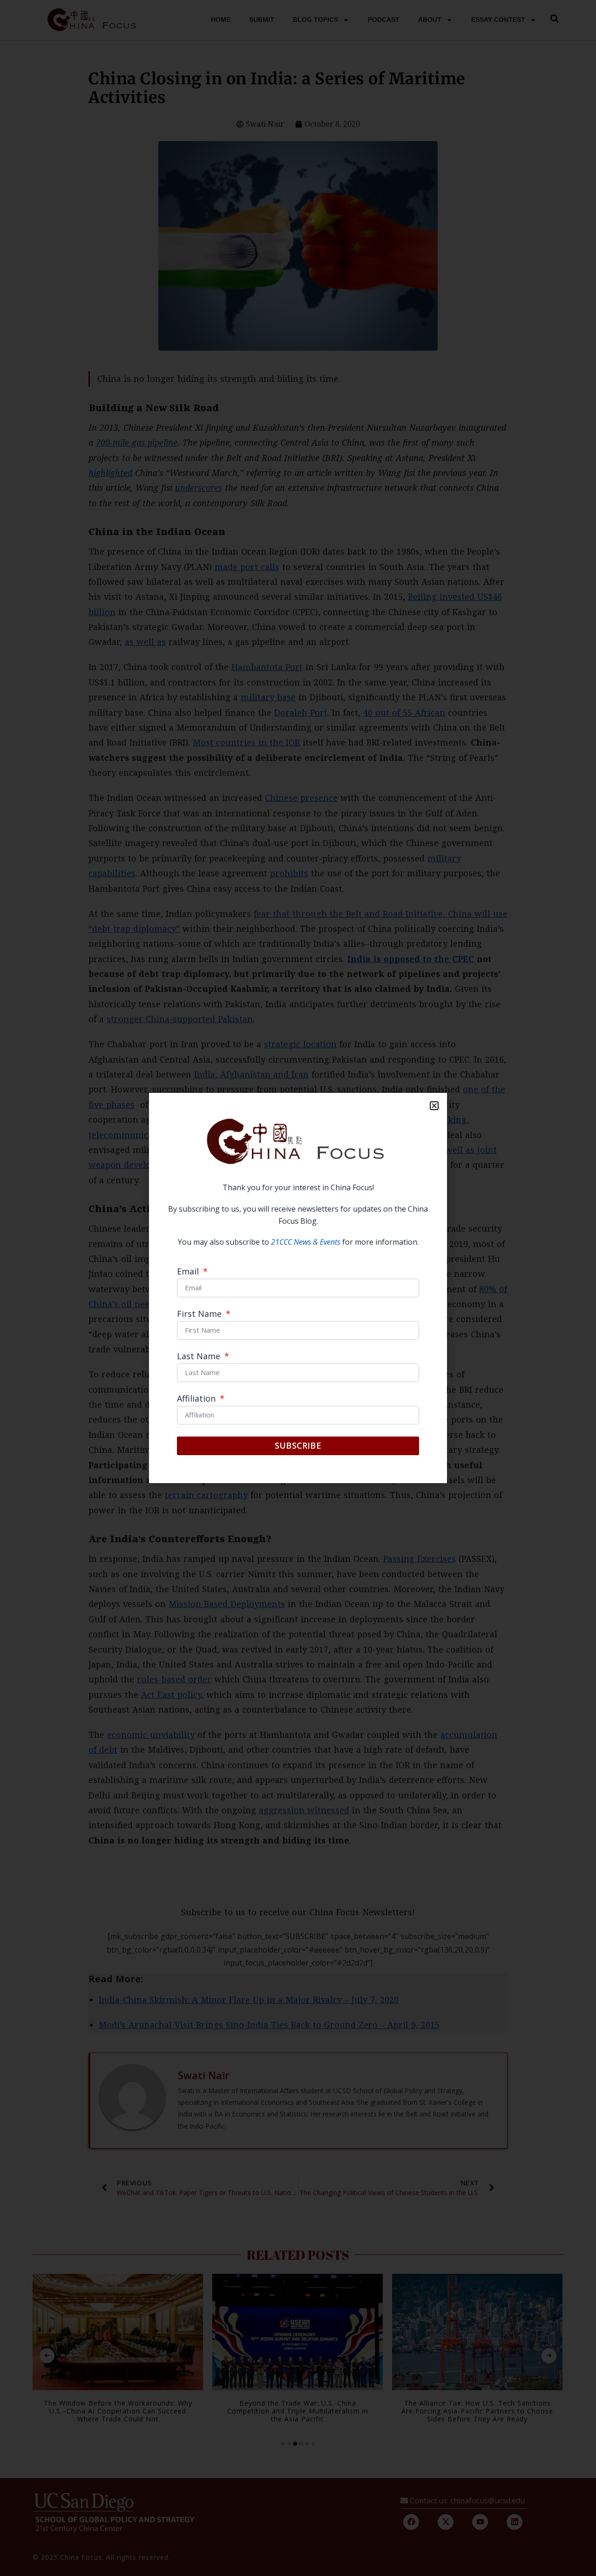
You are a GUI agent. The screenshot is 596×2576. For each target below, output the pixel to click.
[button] (434, 1106)
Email (189, 1272)
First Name (200, 1314)
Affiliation (197, 1399)
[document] (298, 1288)
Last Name (200, 1357)
